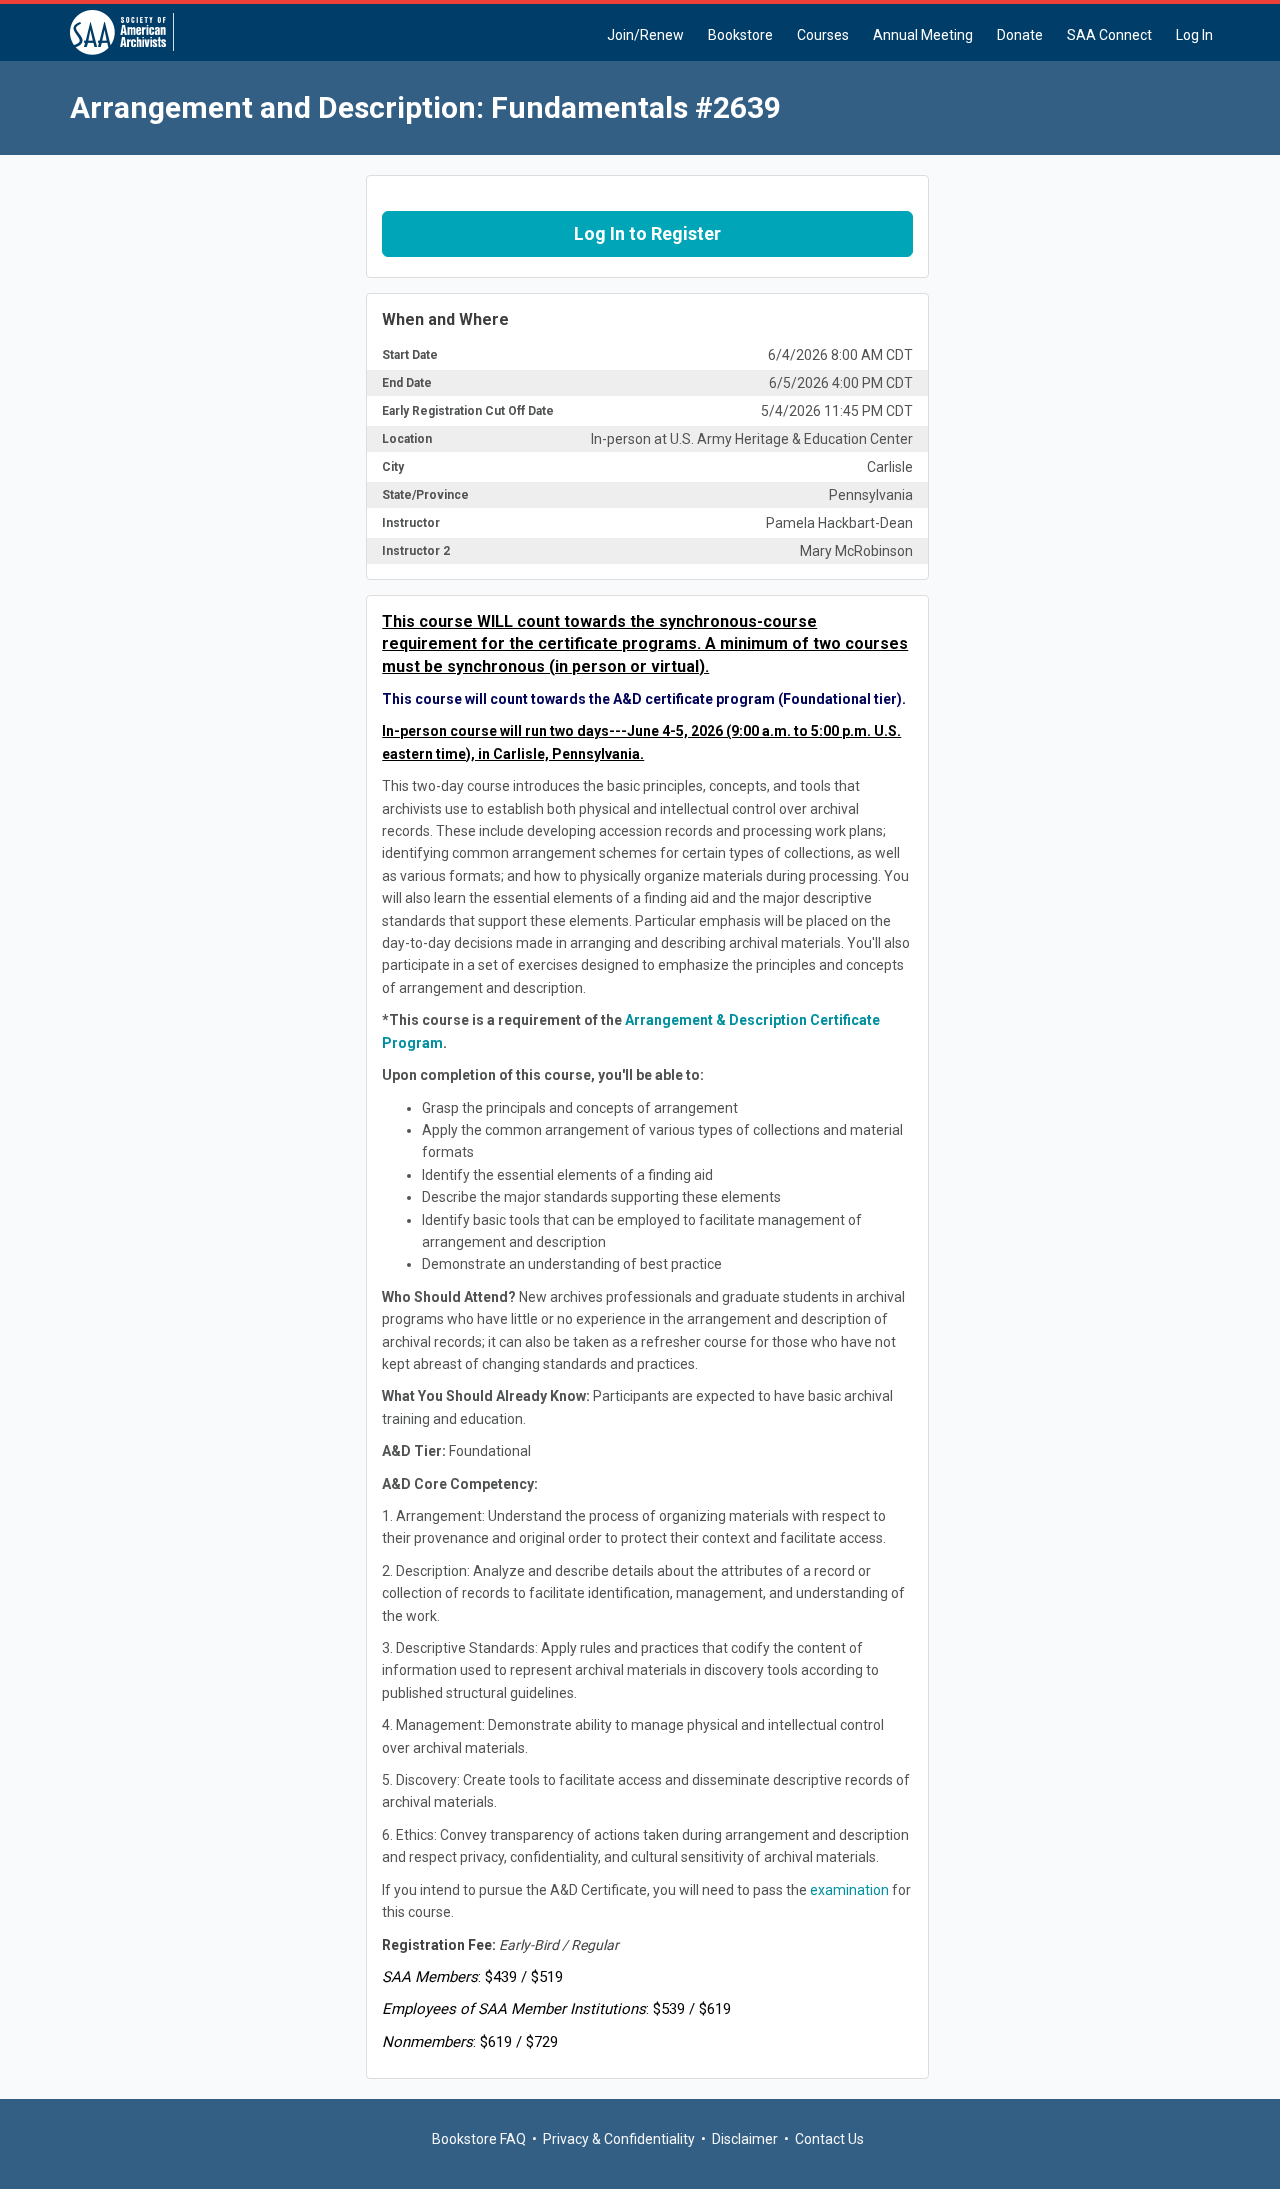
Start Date (410, 355)
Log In (1194, 35)
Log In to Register (647, 233)
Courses (823, 35)
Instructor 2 (416, 551)
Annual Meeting (923, 35)
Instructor (411, 523)
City (393, 467)
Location (407, 439)
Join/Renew (645, 35)
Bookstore (740, 35)
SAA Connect (1109, 35)
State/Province (425, 495)
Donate (1020, 35)
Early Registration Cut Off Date (468, 411)
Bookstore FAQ (479, 2139)
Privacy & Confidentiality (619, 2139)
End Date (407, 383)
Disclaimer (745, 2139)
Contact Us (829, 2139)
